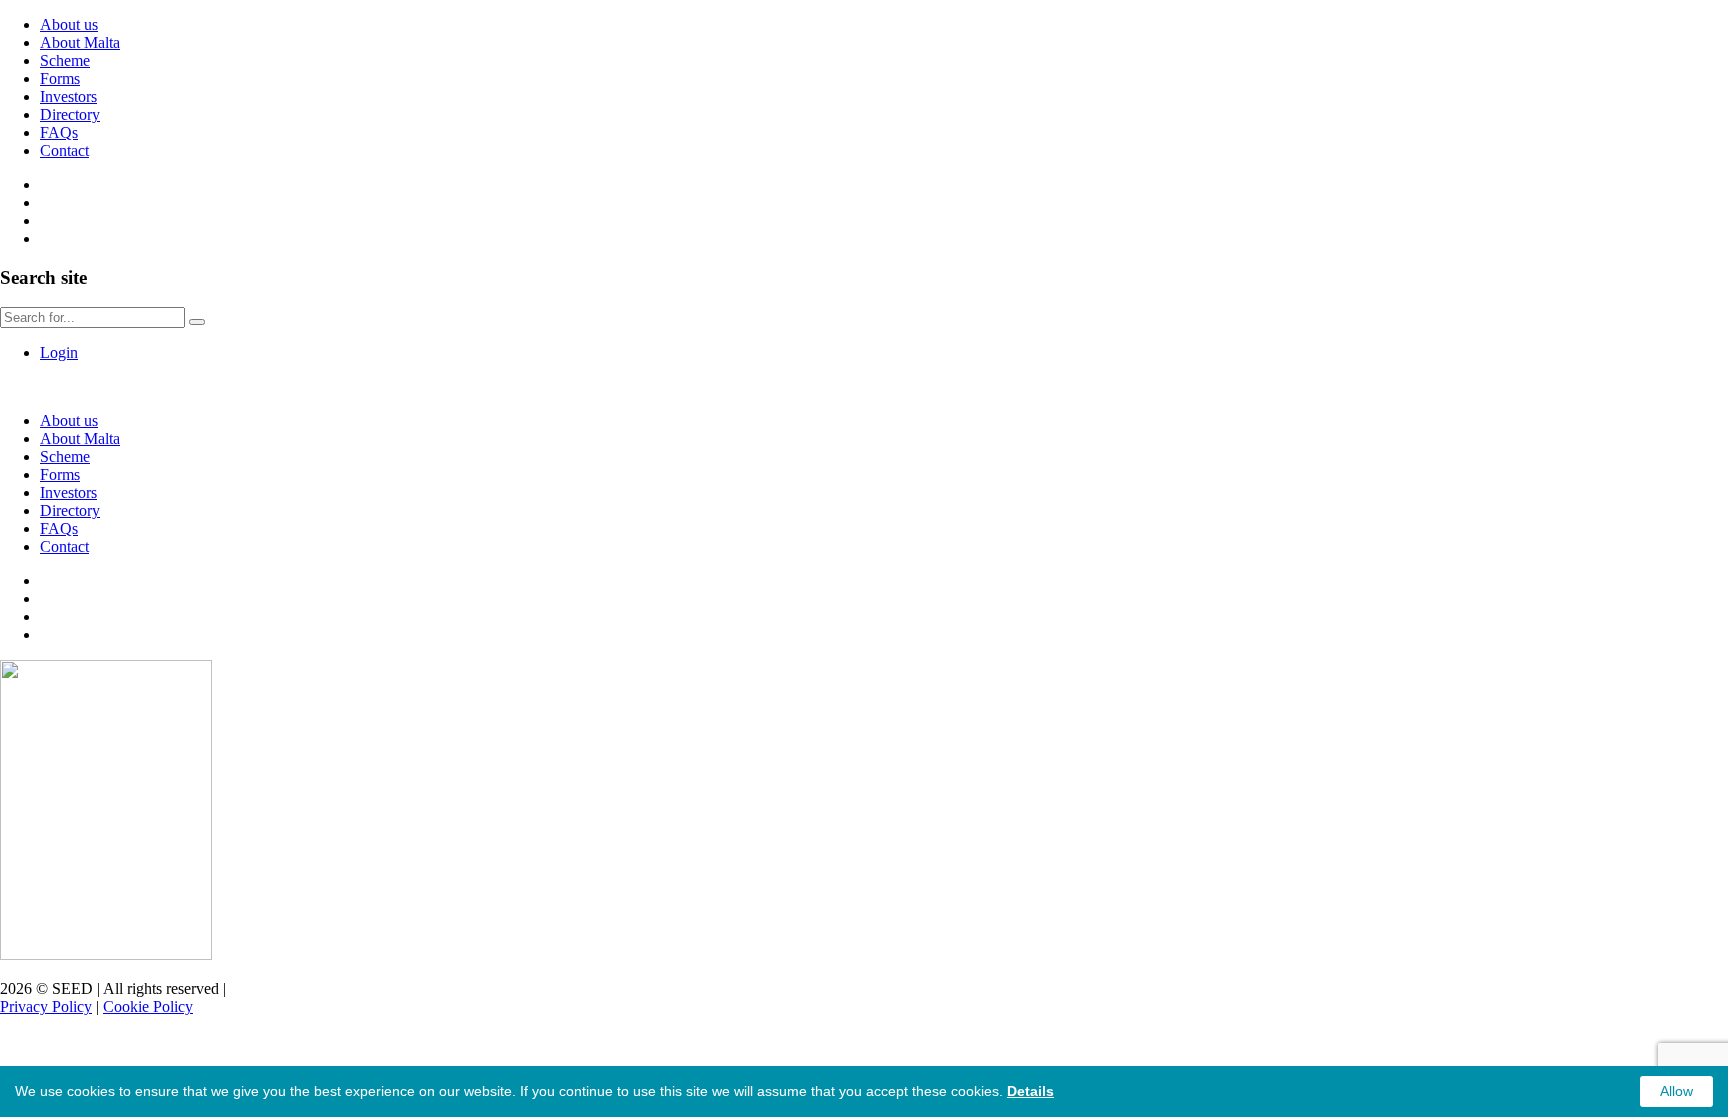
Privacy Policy (46, 1006)
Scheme (65, 60)
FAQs (59, 132)
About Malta (80, 42)
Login (59, 352)
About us (69, 24)
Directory (70, 114)
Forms (60, 78)
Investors (68, 96)
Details (1030, 1091)
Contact (64, 150)
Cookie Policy (148, 1006)
